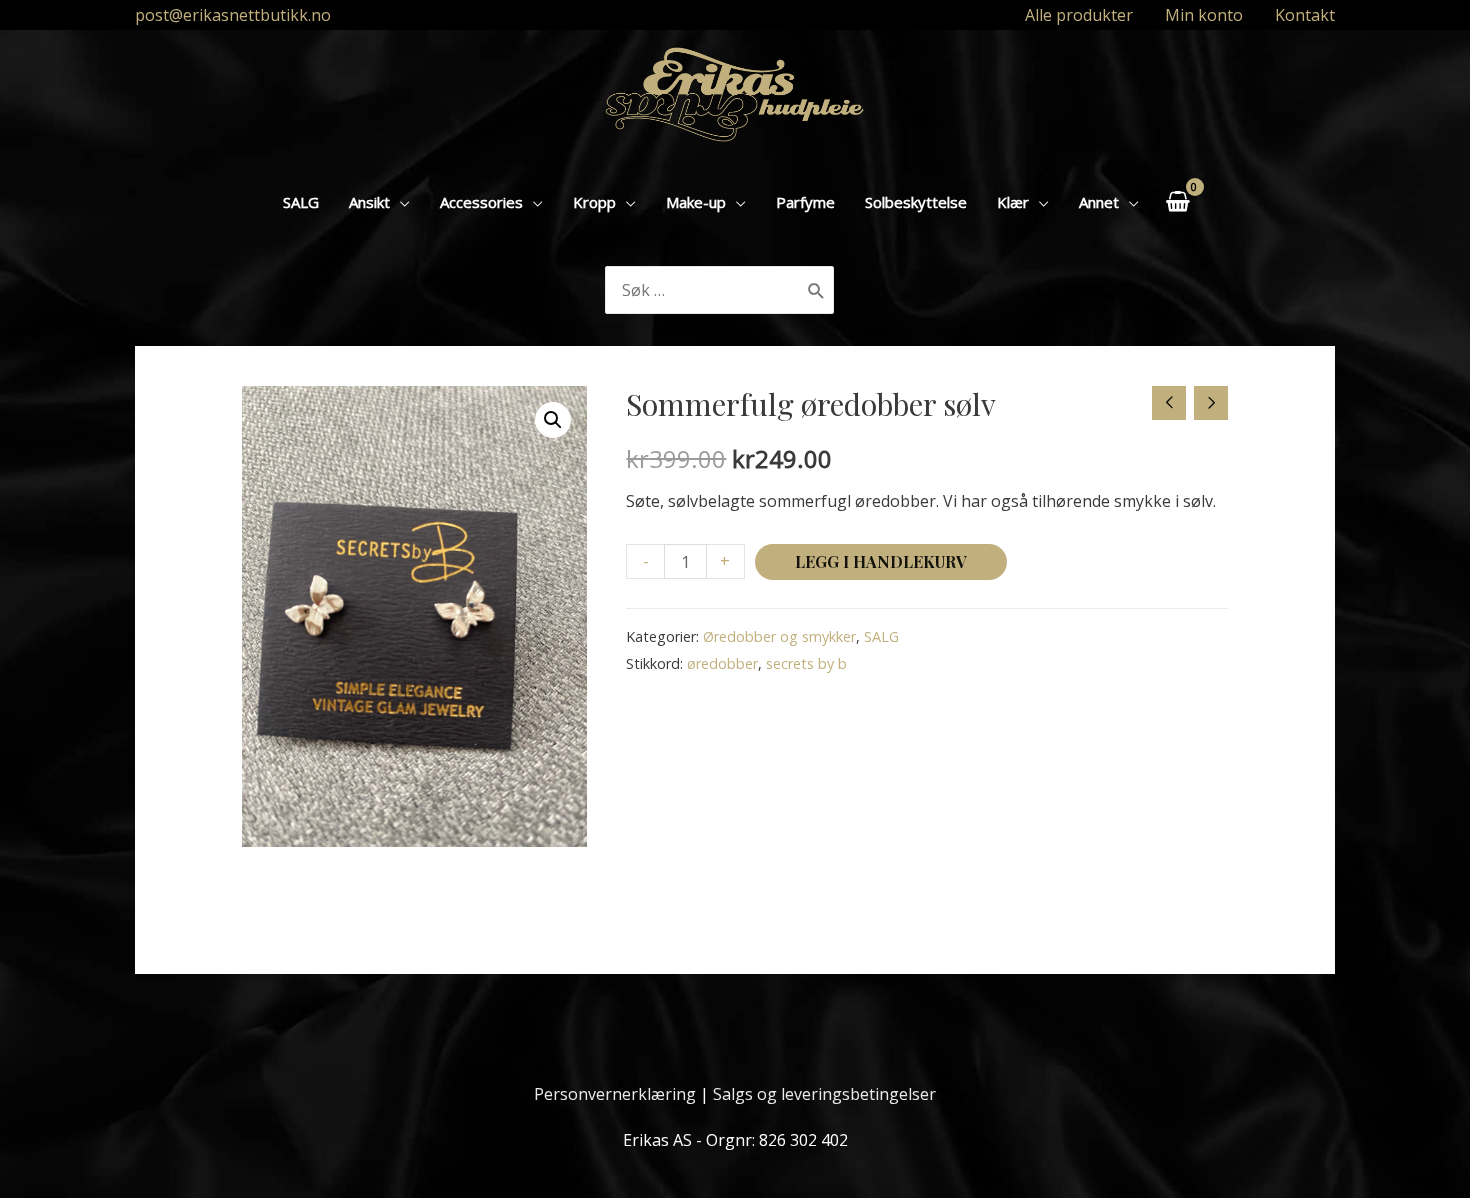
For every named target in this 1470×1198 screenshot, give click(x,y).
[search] (703, 290)
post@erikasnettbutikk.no (233, 15)
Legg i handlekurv (881, 561)
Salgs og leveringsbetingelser (824, 1094)
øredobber (722, 663)
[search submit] (816, 290)
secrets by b (806, 663)
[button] (553, 420)
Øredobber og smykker (779, 636)
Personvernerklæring (615, 1094)
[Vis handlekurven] (1177, 201)
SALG (881, 636)
